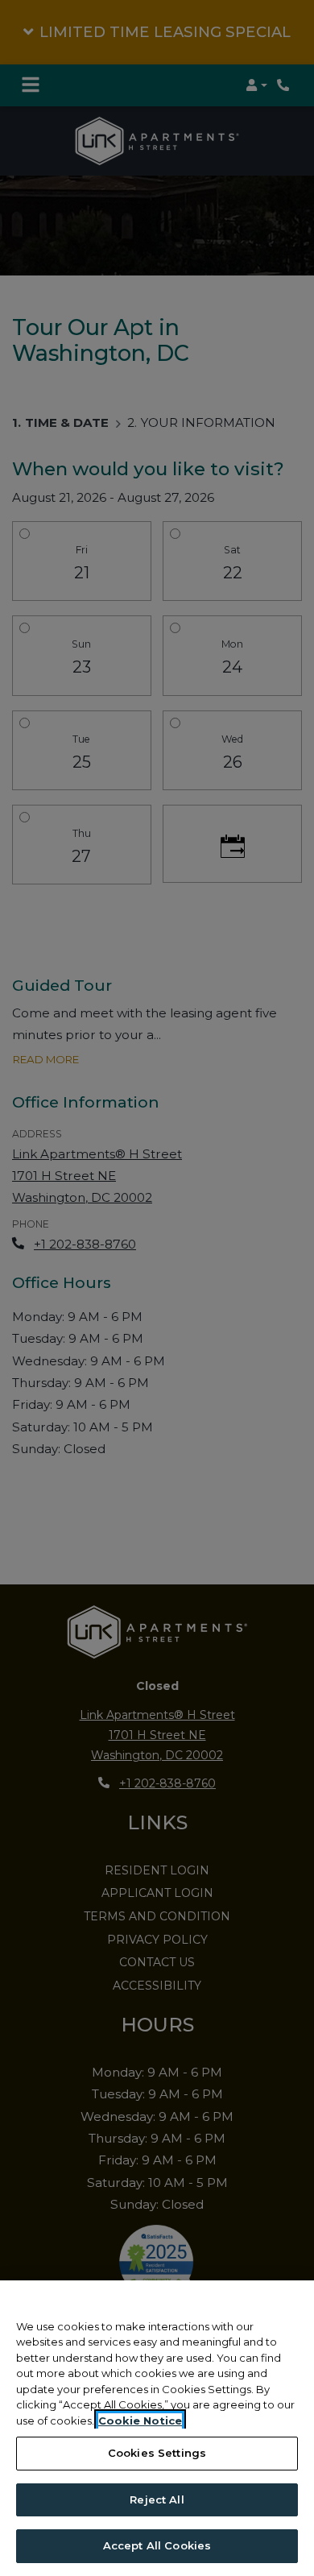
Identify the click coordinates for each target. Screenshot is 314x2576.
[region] (157, 2428)
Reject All (157, 2499)
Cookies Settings (157, 2453)
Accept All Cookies (157, 2545)
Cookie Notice (140, 2421)
